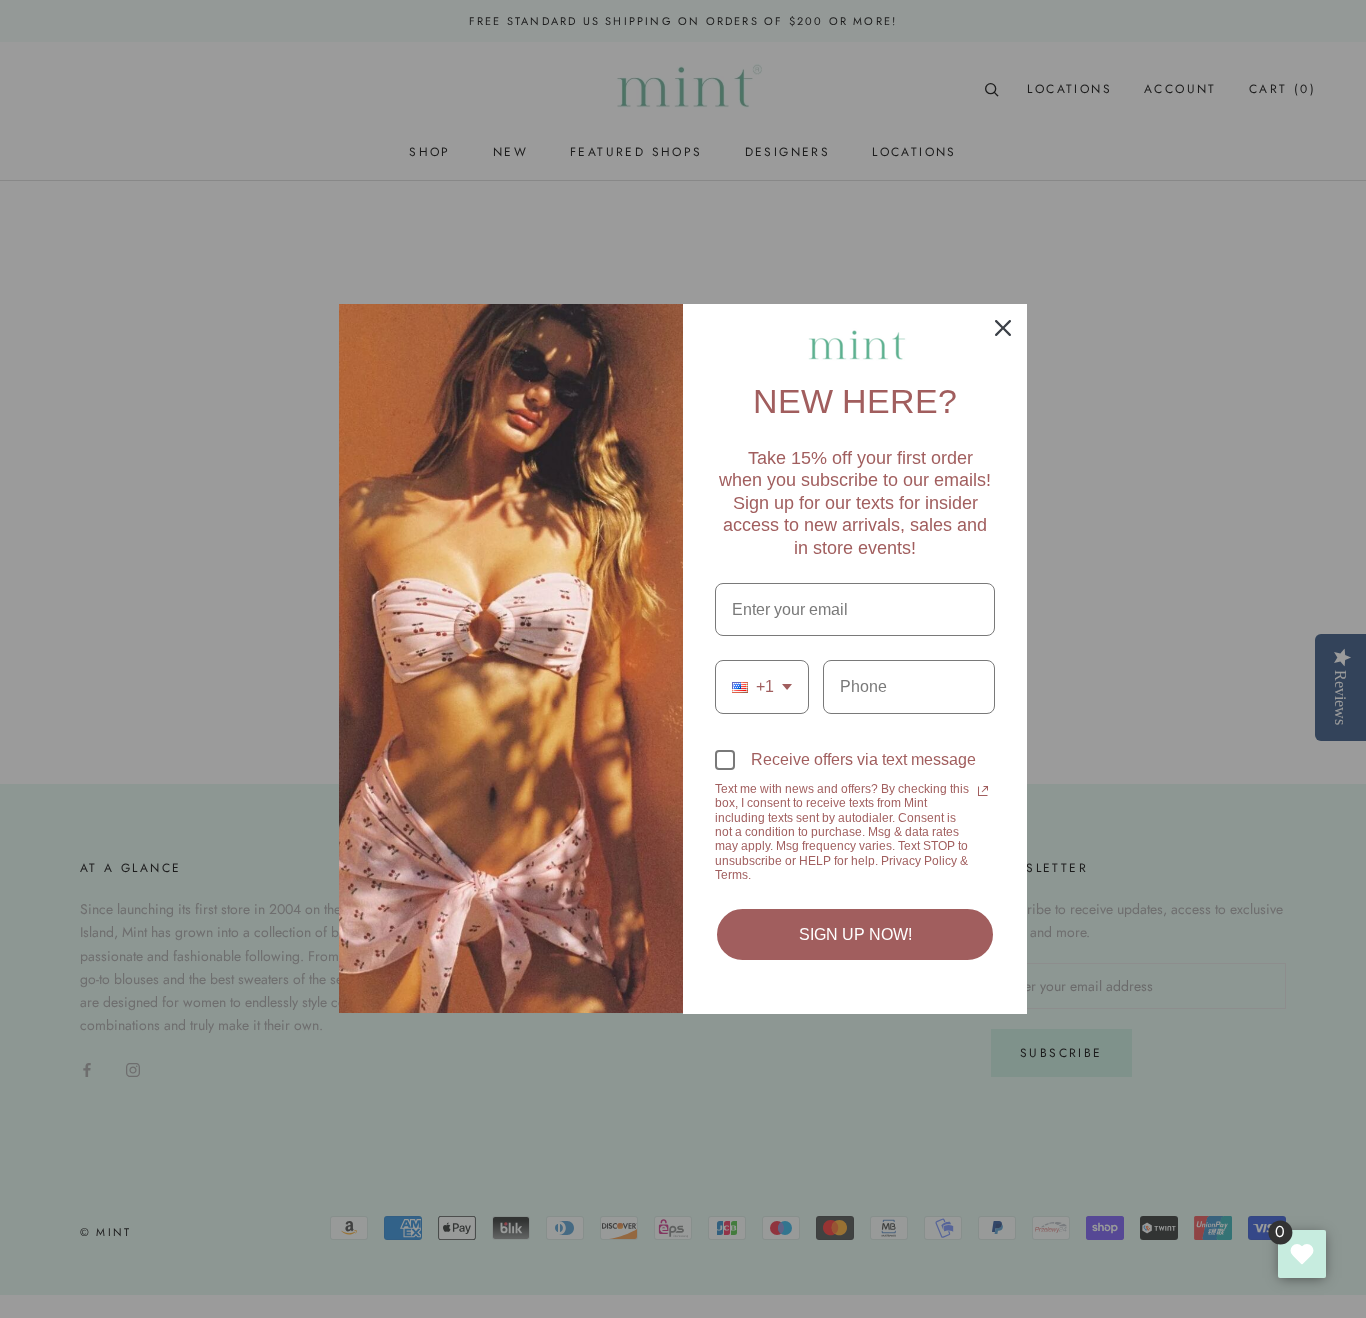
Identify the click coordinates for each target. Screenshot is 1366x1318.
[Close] (1003, 328)
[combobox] (762, 686)
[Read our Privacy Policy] (983, 791)
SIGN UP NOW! (855, 934)
